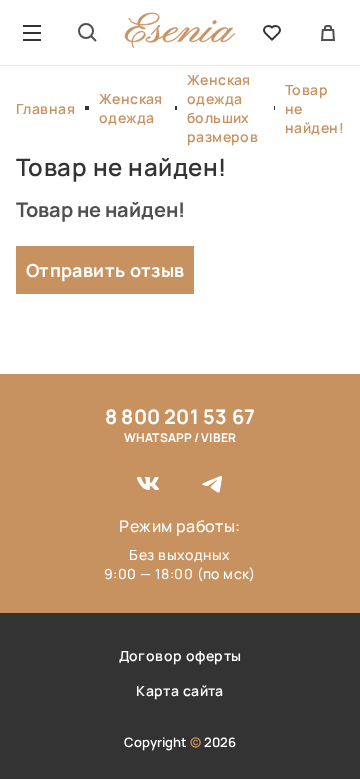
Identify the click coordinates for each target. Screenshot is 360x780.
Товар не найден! (314, 108)
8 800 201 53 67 (180, 416)
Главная (45, 108)
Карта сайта (180, 690)
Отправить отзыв (105, 270)
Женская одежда (131, 108)
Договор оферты (180, 655)
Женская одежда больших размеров (222, 108)
